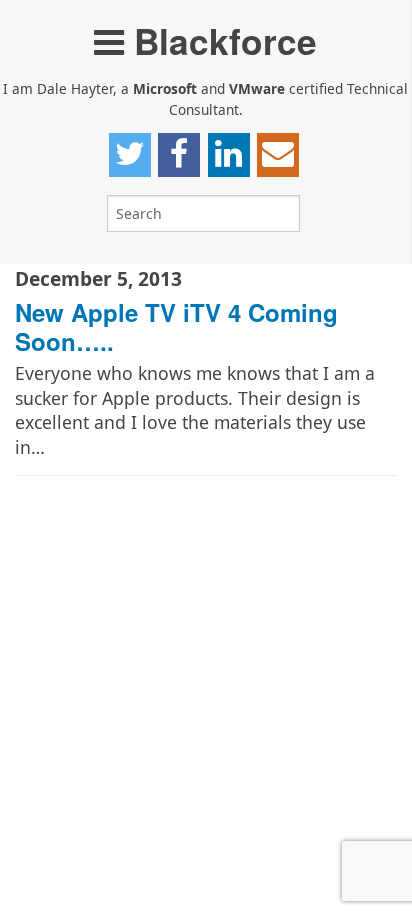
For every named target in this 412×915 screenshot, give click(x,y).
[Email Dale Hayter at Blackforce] (278, 155)
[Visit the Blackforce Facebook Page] (179, 155)
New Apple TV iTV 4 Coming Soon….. (176, 326)
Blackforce (220, 40)
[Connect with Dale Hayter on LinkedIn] (229, 155)
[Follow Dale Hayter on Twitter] (130, 155)
